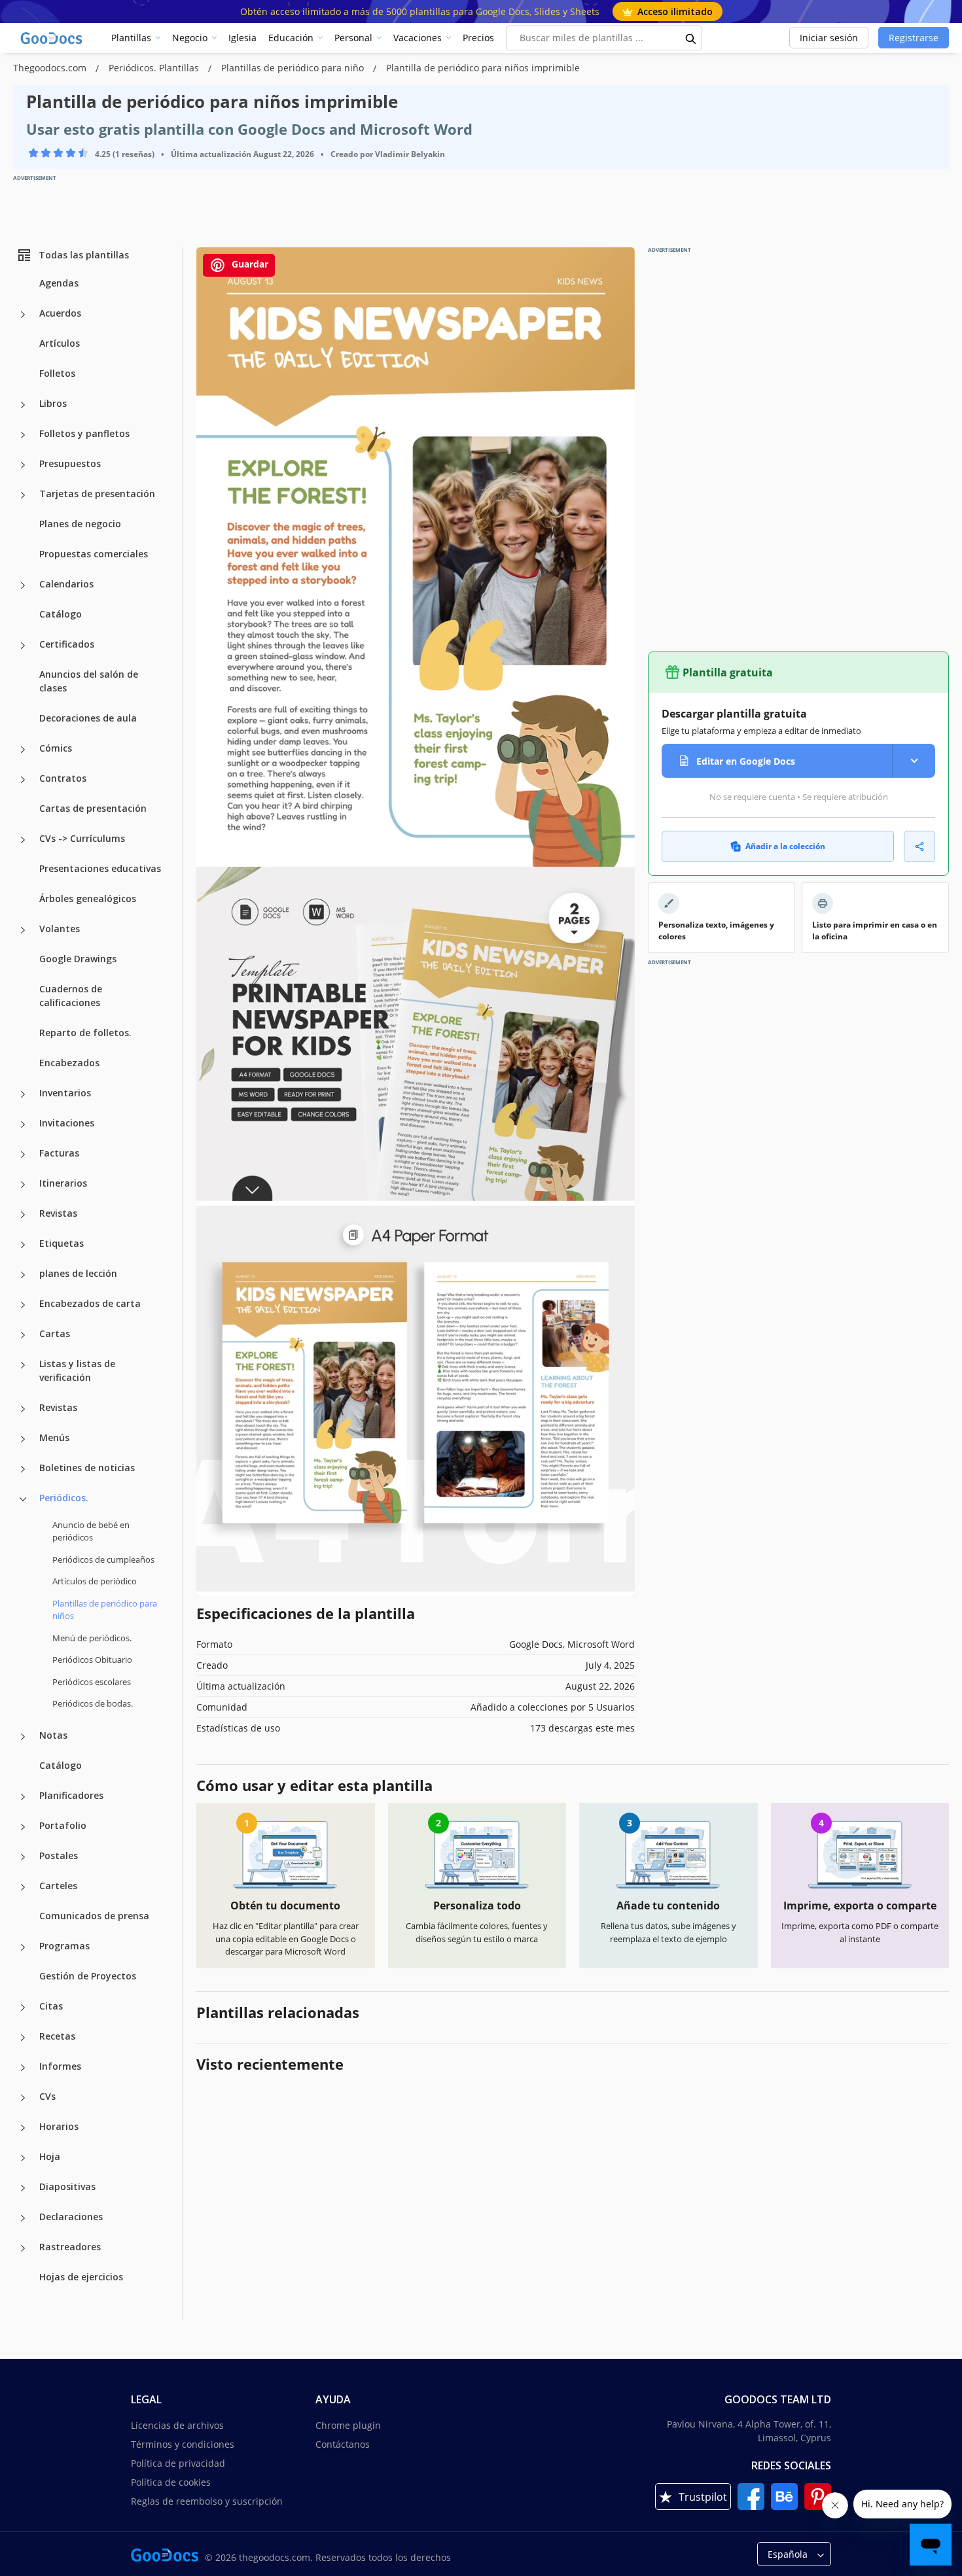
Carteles (58, 1886)
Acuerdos (60, 313)
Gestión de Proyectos (88, 1976)
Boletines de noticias (87, 1468)
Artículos (60, 343)
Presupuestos (70, 463)
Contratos (63, 778)
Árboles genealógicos (88, 898)
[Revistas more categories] (23, 1215)
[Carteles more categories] (23, 1887)
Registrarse (914, 38)
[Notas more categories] (23, 1737)
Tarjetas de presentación (97, 494)
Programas (64, 1946)
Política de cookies (171, 2482)
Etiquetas (62, 1243)
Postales (59, 1855)
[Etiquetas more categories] (23, 1245)
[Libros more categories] (23, 405)
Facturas (59, 1153)
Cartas (55, 1333)
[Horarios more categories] (23, 2128)
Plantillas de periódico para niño (294, 68)
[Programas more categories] (23, 1947)
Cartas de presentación (93, 808)
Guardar (249, 264)
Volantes (60, 929)
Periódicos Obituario (92, 1660)
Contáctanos (343, 2444)
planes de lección (78, 1273)
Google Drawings (78, 959)
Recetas (57, 2036)
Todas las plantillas (84, 255)
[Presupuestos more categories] (23, 465)
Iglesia (242, 38)
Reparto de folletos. (85, 1033)
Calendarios (66, 584)
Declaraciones (71, 2217)
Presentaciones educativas (100, 868)
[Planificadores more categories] (23, 1797)
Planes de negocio (80, 524)
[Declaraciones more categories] (23, 2218)
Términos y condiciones (183, 2444)
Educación (291, 38)
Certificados (67, 644)
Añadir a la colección (785, 846)
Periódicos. (64, 1498)
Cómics (56, 748)
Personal (353, 38)
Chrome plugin (348, 2425)
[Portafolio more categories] (23, 1827)
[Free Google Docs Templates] (52, 38)
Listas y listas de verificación (77, 1370)
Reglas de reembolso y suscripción (207, 2501)
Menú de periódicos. (92, 1638)
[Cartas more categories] (23, 1335)
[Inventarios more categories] (23, 1094)
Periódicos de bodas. (93, 1703)
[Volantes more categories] (23, 930)
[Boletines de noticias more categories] (23, 1469)
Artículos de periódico (95, 1581)
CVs (47, 2096)
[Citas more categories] (23, 2008)
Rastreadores (70, 2247)
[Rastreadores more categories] (23, 2248)
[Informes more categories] (23, 2068)
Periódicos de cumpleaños (103, 1559)
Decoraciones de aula (88, 718)
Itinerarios (63, 1183)
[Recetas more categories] (23, 2038)
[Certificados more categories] (23, 646)
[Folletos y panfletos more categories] (23, 435)
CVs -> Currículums (82, 838)
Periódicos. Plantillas (155, 68)
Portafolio (63, 1825)
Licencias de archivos (177, 2425)
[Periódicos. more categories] (23, 1499)
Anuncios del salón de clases (89, 681)
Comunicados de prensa (94, 1916)
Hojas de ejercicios (81, 2277)
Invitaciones (67, 1123)
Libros (53, 403)
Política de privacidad (178, 2463)
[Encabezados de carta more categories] (23, 1305)
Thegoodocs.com (51, 68)
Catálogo (61, 614)
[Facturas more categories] (23, 1155)
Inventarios (65, 1093)
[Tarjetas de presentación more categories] (23, 495)
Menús (54, 1437)
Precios (478, 38)
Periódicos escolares (92, 1682)
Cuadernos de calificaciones (71, 996)
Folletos (57, 373)
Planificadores (71, 1795)
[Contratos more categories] (23, 780)
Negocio (190, 38)
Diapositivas (67, 2186)
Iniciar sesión (829, 38)
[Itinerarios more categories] (23, 1185)
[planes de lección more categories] (23, 1275)
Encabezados (69, 1063)
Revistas (58, 1213)
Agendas (59, 283)
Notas (53, 1735)
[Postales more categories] (23, 1857)
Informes (60, 2066)
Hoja (50, 2156)
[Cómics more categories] (23, 750)
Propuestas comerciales (94, 554)
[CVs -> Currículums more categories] (23, 840)
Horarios (59, 2126)
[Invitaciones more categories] (23, 1124)
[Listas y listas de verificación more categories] (23, 1365)
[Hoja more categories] (23, 2158)
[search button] (691, 38)
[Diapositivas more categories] (23, 2188)
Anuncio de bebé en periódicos (91, 1531)
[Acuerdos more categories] (23, 315)
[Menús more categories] (23, 1439)
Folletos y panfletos (84, 433)
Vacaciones (418, 38)
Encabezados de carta (90, 1303)
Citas (51, 2006)
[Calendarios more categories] (23, 585)
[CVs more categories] (23, 2098)
